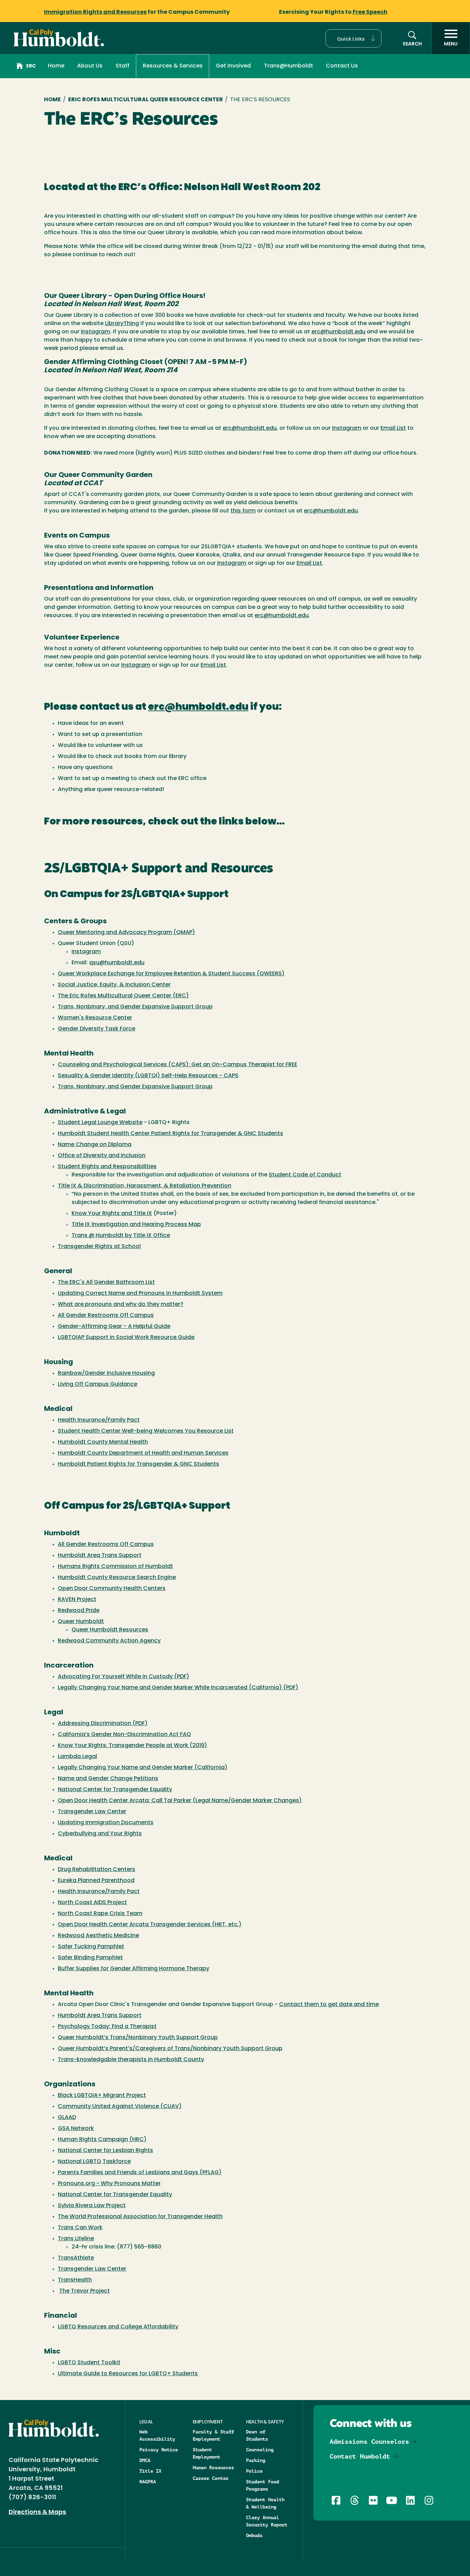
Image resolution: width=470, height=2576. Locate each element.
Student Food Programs (263, 2485)
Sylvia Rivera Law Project (92, 2206)
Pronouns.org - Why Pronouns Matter (109, 2184)
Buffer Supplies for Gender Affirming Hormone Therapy (133, 1969)
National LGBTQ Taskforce (94, 2162)
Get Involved (233, 66)
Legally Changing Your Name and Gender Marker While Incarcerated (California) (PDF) (178, 1688)
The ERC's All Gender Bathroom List (106, 1282)
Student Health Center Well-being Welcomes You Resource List (146, 1431)
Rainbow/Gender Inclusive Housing (106, 1373)
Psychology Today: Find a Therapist (107, 2027)
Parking (256, 2460)
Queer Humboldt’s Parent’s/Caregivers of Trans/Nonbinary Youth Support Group (170, 2049)
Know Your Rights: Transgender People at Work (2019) (132, 1746)
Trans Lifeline (76, 2239)
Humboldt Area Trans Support (100, 1556)
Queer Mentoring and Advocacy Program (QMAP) (126, 933)
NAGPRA (148, 2482)
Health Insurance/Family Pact (99, 1420)
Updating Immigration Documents (106, 1823)
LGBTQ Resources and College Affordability (118, 2327)
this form (243, 511)
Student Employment (206, 2453)
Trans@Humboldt (289, 66)
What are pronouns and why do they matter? (121, 1305)
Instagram (95, 332)
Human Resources (213, 2468)
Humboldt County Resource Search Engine (117, 1578)
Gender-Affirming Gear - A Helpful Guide (114, 1327)
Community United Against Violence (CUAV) (120, 2107)
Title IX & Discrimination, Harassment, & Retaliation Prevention (145, 1186)
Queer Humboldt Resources (110, 1630)
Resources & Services (173, 66)
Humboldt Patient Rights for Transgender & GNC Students (138, 1464)
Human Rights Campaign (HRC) (102, 2140)
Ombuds (254, 2535)
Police (254, 2471)
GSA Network (76, 2129)
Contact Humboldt (360, 2456)
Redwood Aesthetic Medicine (98, 1936)
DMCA (145, 2460)
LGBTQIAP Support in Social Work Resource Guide (126, 1338)
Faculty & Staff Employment (213, 2435)
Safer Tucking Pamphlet (91, 1947)
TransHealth (75, 2280)
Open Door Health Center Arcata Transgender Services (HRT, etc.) (150, 1925)
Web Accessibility (157, 2435)
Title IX (150, 2471)
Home (56, 66)
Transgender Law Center (92, 1812)
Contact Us (342, 66)
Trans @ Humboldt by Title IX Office (121, 1236)
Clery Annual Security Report (267, 2521)
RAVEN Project (77, 1600)
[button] (354, 38)
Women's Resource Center (95, 1018)
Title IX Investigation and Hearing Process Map (136, 1225)
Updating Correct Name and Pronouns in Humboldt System (140, 1294)
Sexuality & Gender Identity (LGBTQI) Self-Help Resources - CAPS (148, 1076)
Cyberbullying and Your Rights (100, 1834)
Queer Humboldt (81, 1622)
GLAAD (67, 2118)
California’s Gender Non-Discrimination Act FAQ (124, 1735)
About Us (90, 66)
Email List (393, 428)
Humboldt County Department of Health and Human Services (143, 1453)
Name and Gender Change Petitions (108, 1779)
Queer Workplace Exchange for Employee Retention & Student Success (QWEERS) (171, 974)
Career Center (211, 2478)
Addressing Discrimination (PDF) (103, 1724)
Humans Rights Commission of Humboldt (115, 1567)
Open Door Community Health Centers (112, 1589)
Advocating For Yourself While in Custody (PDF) (124, 1677)
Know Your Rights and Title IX (112, 1214)
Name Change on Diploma (95, 1145)
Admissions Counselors (369, 2442)
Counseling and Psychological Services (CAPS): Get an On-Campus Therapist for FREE (178, 1065)
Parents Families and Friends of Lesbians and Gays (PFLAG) (140, 2173)
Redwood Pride (79, 1611)
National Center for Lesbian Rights (105, 2151)
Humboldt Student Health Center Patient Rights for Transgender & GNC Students (170, 1134)
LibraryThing (122, 324)
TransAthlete (76, 2258)
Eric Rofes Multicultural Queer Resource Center (146, 100)
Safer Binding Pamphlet (90, 1958)
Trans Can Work (80, 2228)
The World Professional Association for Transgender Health (140, 2217)
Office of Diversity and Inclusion (102, 1156)
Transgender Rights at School (99, 1247)
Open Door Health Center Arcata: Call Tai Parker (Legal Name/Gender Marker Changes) (180, 1801)
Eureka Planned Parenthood (96, 1881)
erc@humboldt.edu (338, 332)
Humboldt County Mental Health (103, 1442)
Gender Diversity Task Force (97, 1029)
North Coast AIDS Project (92, 1903)
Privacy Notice (159, 2450)
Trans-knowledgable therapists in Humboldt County (131, 2060)
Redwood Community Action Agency (109, 1641)
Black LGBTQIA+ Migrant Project (102, 2096)
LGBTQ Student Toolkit (89, 2363)
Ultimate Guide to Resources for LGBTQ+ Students (128, 2374)
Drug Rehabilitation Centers (97, 1870)
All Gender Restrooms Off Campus (106, 1316)
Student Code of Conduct (305, 1175)
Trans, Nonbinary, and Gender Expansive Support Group (135, 1007)
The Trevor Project (84, 2291)
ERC (31, 66)
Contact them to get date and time (329, 2005)
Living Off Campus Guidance (98, 1384)
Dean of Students (257, 2435)
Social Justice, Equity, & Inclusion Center (114, 985)
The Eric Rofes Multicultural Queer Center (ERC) (123, 996)
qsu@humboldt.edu (117, 963)
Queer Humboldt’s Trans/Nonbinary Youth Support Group (138, 2038)
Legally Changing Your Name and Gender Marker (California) (143, 1768)
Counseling (260, 2450)
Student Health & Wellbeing (265, 2503)
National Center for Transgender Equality (115, 1790)
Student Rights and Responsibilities (107, 1167)
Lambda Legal (77, 1757)
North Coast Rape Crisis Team (100, 1914)
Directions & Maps (37, 2513)
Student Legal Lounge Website (100, 1123)
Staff (122, 66)
